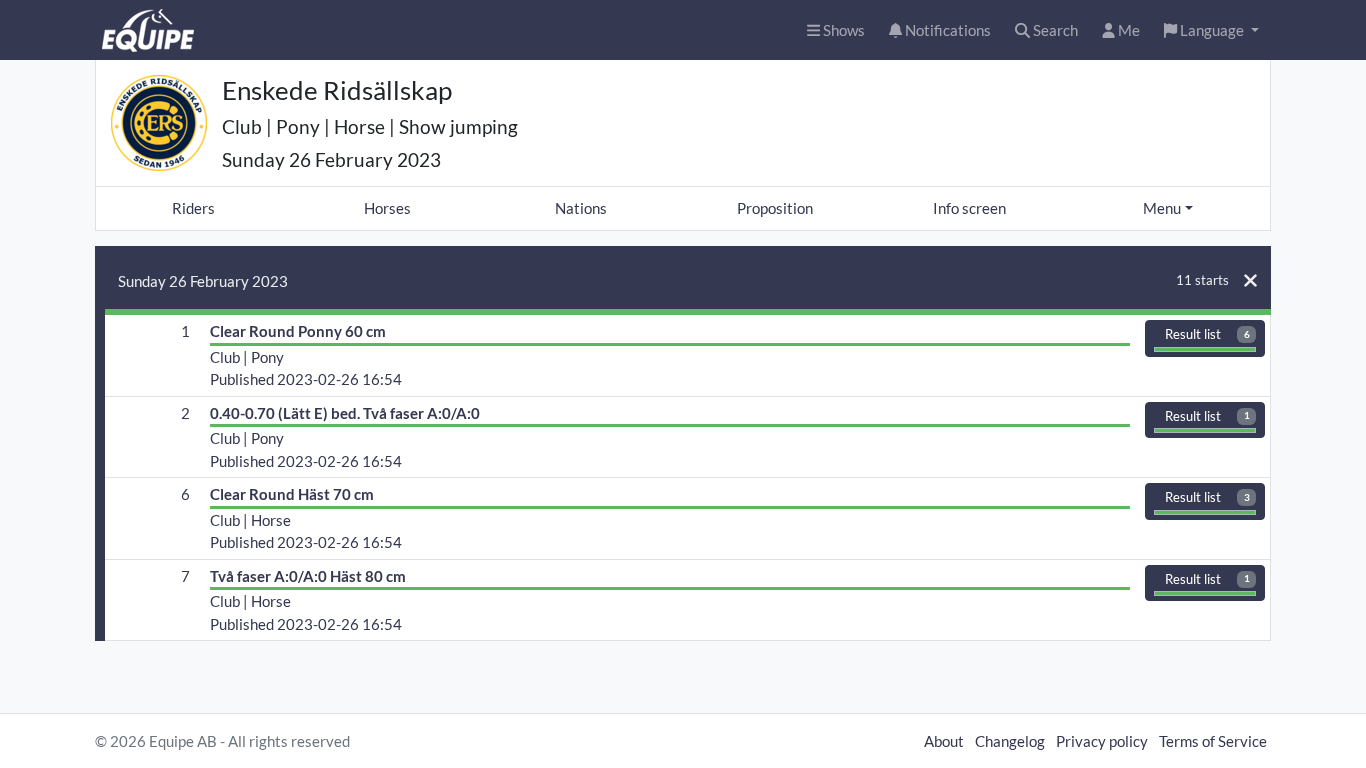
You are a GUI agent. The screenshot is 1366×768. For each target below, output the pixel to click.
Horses (387, 208)
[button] (1211, 30)
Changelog (1010, 741)
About (944, 741)
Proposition (775, 208)
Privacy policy (1102, 741)
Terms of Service (1213, 741)
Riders (193, 208)
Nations (581, 208)
